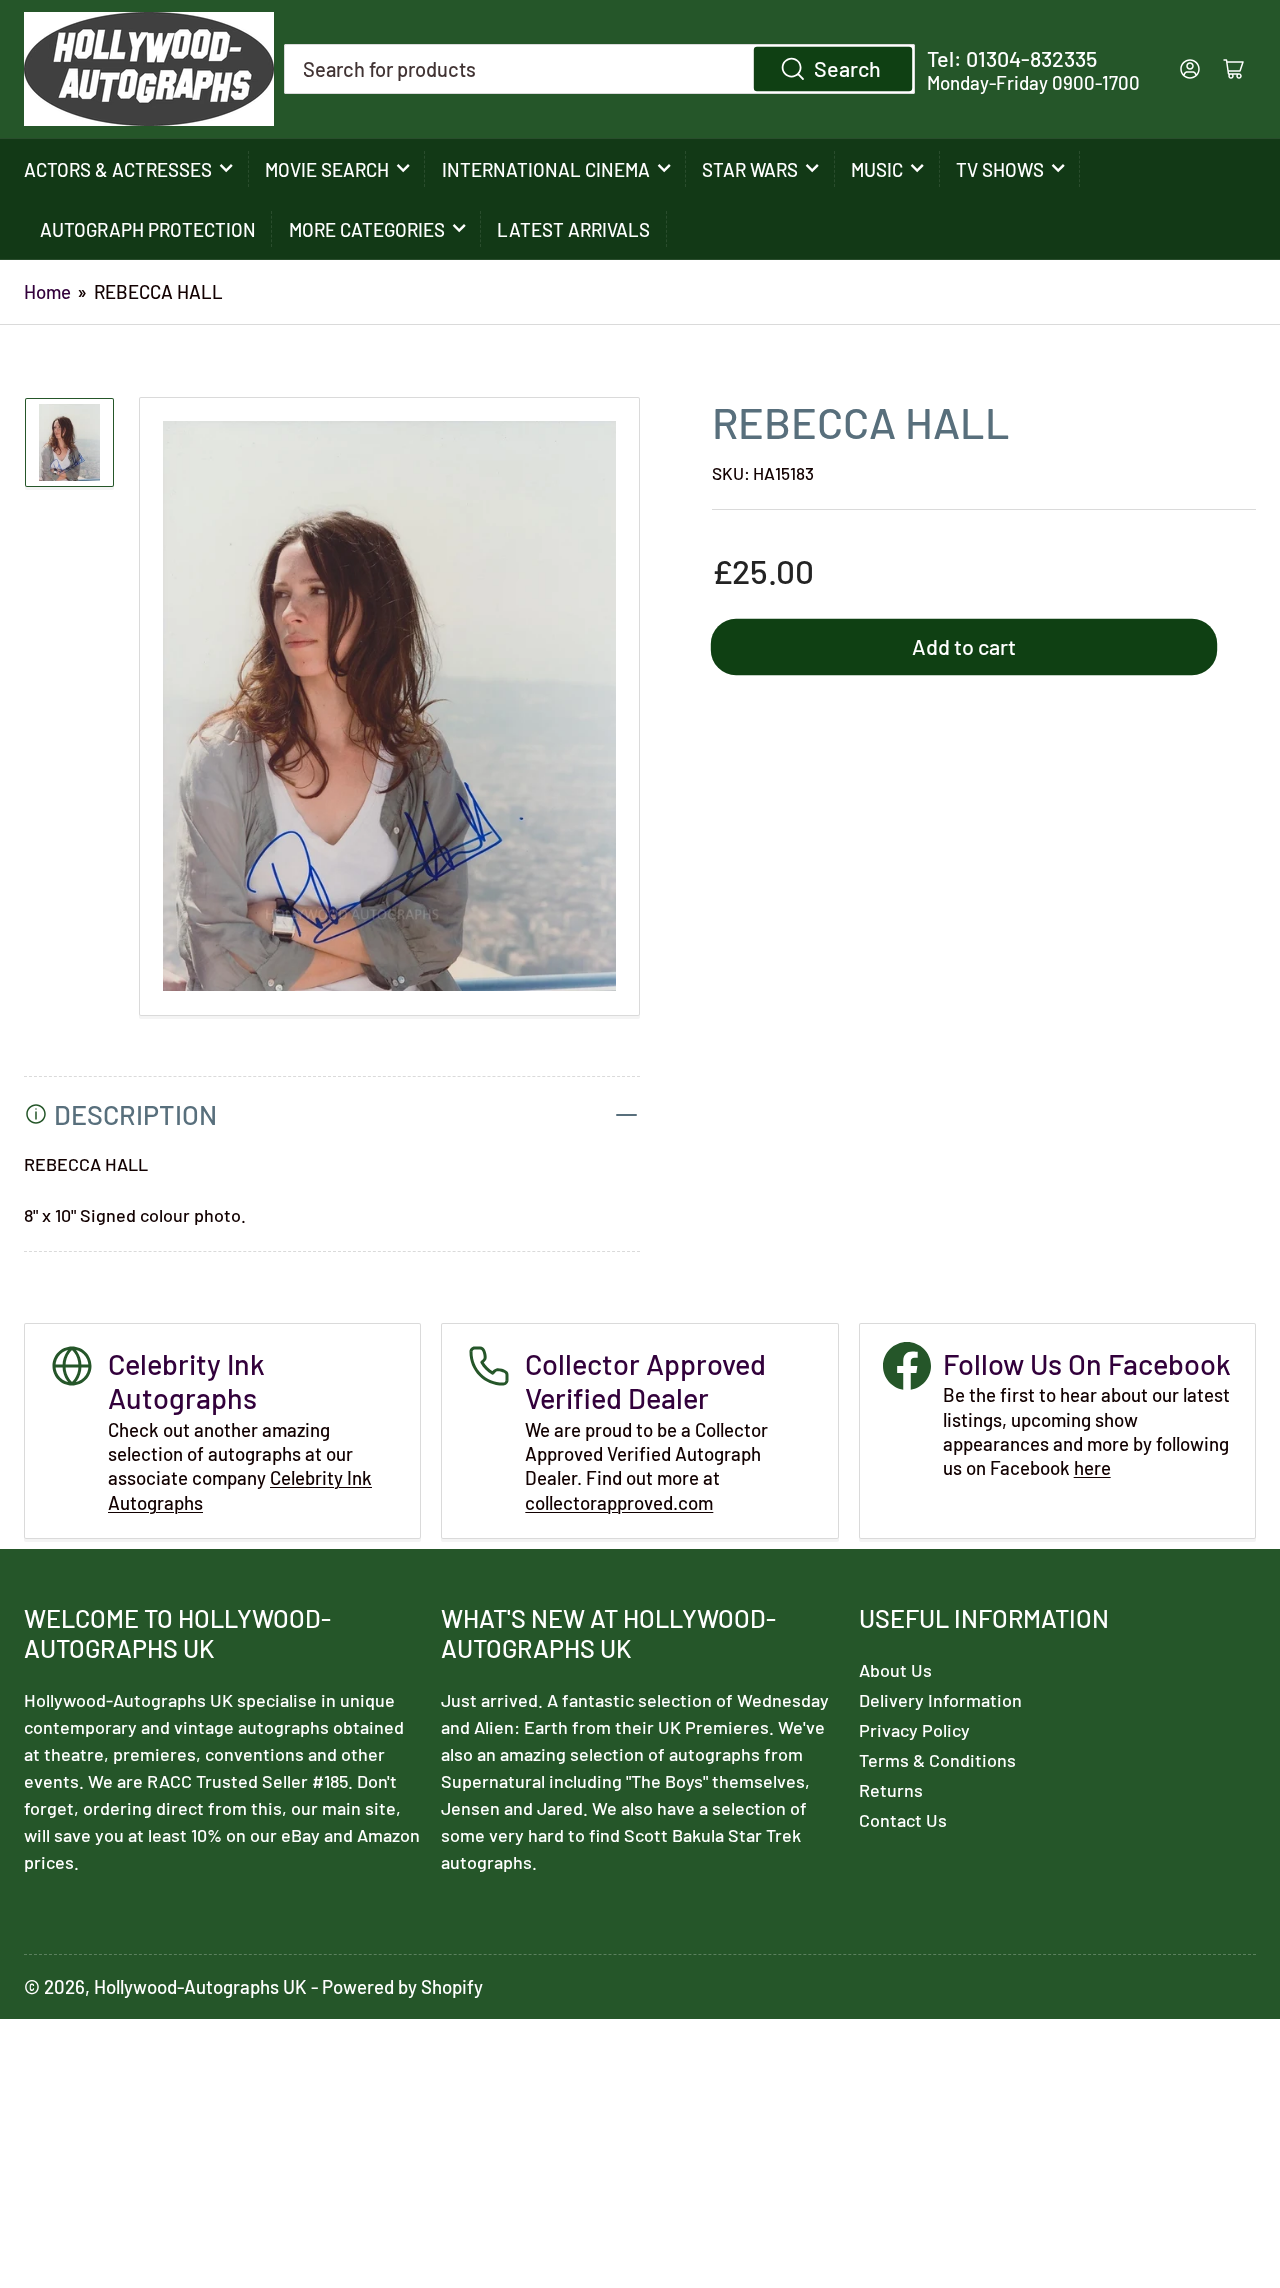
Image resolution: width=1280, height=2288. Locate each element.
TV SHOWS (1000, 169)
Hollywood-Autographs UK (200, 1986)
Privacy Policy (914, 1730)
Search (847, 68)
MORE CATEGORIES (367, 229)
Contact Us (903, 1820)
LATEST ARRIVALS (573, 229)
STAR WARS (750, 169)
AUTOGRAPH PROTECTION (148, 229)
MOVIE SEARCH (327, 169)
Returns (891, 1790)
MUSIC (877, 169)
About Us (895, 1670)
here (1092, 1467)
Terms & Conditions (937, 1760)
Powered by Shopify (402, 1986)
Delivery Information (940, 1700)
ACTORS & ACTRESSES (118, 169)
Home (47, 291)
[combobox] (599, 69)
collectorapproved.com (619, 1502)
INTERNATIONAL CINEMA (546, 169)
